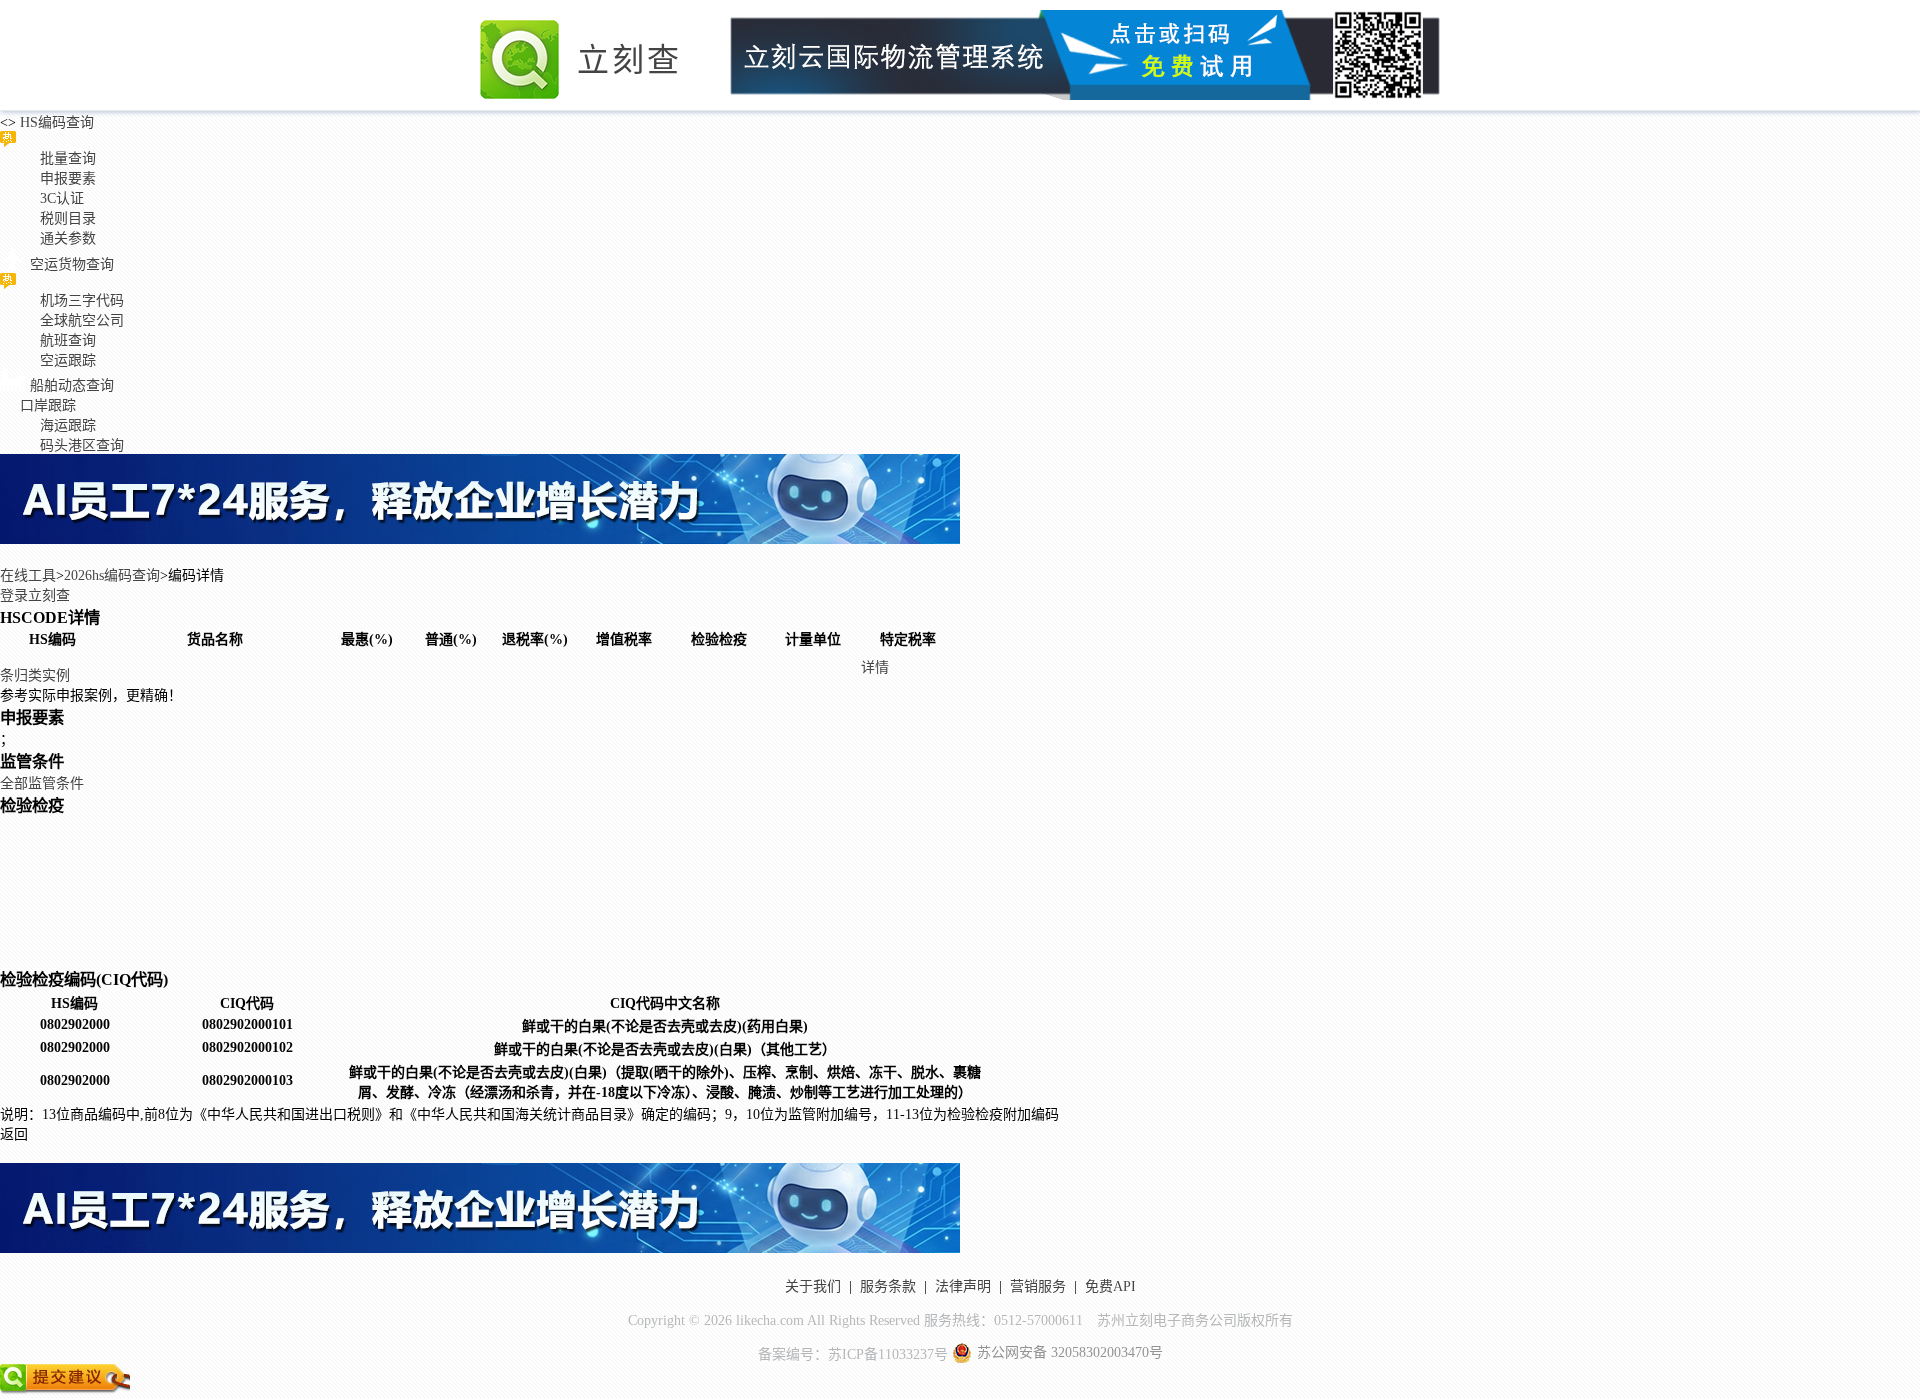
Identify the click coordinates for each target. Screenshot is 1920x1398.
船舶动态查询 (72, 385)
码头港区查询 (82, 445)
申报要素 (68, 178)
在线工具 (28, 575)
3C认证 (62, 198)
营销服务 (1038, 1286)
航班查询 (68, 340)
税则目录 (68, 218)
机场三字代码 (82, 300)
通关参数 (68, 238)
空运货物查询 (72, 264)
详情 (875, 667)
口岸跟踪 (48, 405)
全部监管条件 (42, 783)
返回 (14, 1134)
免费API (1110, 1286)
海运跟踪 (68, 425)
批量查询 (68, 158)
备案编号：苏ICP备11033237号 (853, 1354)
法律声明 (963, 1286)
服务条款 (888, 1286)
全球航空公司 (82, 320)
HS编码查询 (55, 122)
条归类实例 (35, 675)
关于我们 (813, 1286)
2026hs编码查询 (112, 575)
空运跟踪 (68, 360)
